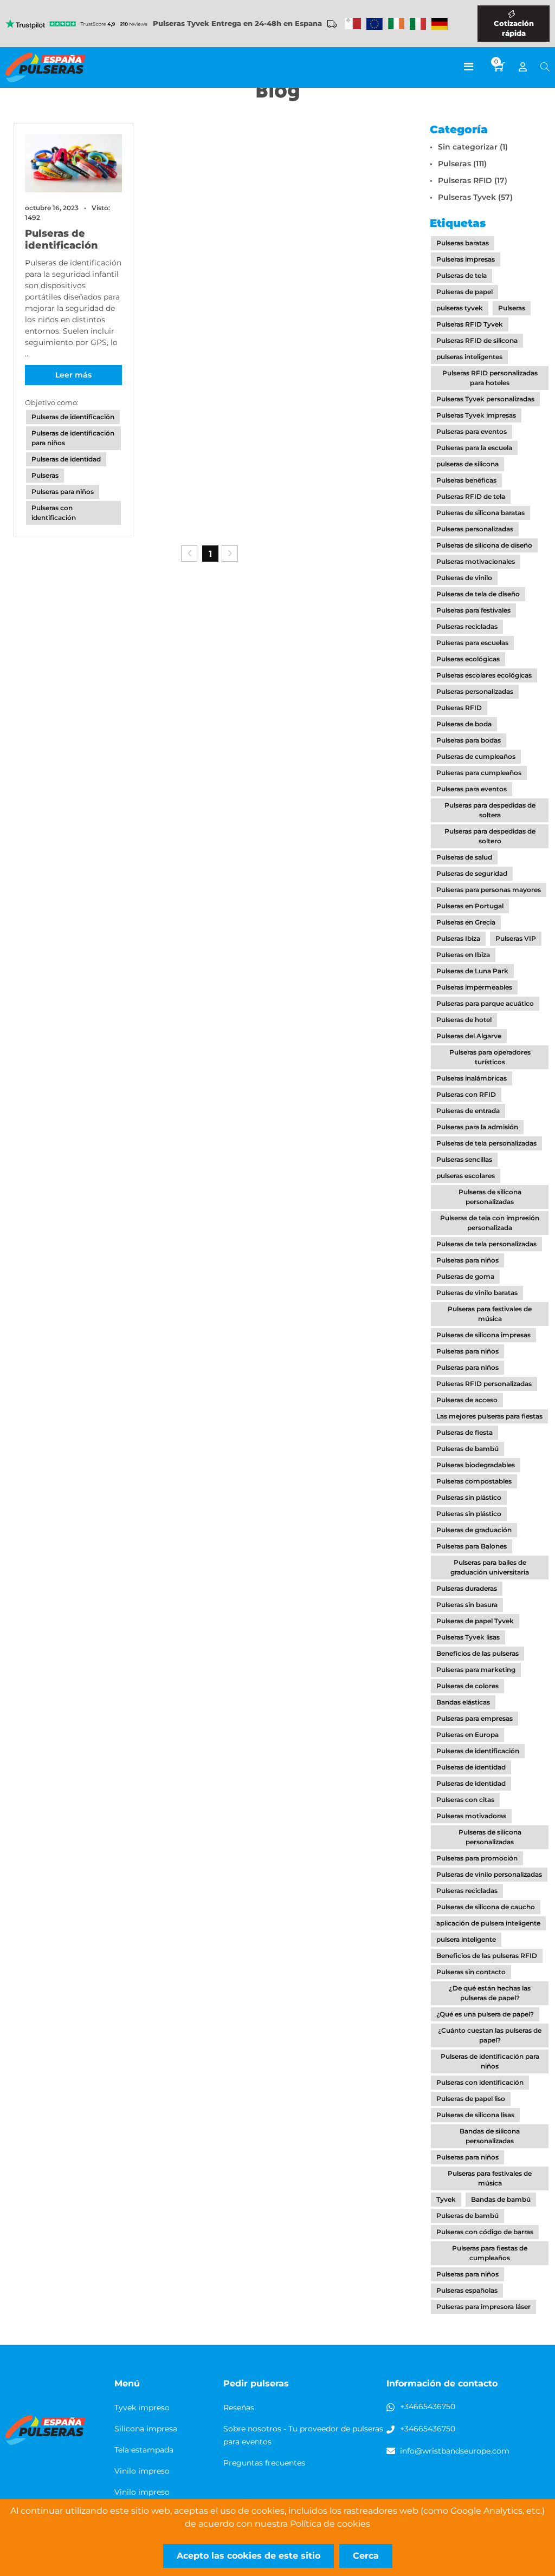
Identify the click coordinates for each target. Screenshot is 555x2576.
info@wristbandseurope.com (455, 2451)
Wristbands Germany (440, 24)
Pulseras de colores (467, 1686)
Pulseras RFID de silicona (477, 340)
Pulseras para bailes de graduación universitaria (490, 1567)
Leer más (73, 375)
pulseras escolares (466, 1176)
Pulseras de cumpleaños (476, 756)
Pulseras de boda (464, 724)
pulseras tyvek (460, 308)
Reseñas (239, 2408)
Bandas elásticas (463, 1702)
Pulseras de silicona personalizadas (490, 1197)
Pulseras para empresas (475, 1718)
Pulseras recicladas (467, 626)
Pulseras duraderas (467, 1588)
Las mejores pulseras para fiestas (489, 1416)
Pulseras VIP (516, 938)
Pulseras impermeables (474, 987)
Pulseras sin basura (467, 1605)
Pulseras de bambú (467, 1449)
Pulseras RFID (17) (473, 180)
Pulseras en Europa (467, 1735)
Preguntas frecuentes (264, 2463)
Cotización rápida (514, 28)
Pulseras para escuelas (472, 643)
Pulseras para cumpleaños (479, 773)
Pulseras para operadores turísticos (490, 1057)
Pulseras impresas (466, 259)
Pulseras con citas (465, 1800)
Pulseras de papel (464, 292)
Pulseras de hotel (464, 1020)
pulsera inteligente (466, 1939)
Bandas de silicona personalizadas (490, 2136)
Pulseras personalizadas (475, 529)
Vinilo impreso (142, 2471)
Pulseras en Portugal (470, 906)
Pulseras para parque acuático (485, 1003)
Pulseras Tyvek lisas (468, 1637)
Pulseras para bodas (469, 740)
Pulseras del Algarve (469, 1036)
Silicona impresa (146, 2429)
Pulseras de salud (464, 857)
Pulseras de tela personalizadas (486, 1143)
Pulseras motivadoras (471, 1816)
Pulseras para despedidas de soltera (490, 810)
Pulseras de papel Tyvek (475, 1621)
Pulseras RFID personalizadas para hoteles (490, 378)
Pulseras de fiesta (464, 1432)
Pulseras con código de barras (485, 2232)
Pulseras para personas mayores (489, 890)
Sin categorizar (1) (473, 147)
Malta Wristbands (353, 24)
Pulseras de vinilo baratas (477, 1293)
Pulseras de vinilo (464, 578)
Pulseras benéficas (466, 480)
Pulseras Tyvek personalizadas (485, 399)
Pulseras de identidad (66, 459)
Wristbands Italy (418, 24)
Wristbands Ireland (396, 24)
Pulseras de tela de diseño (478, 594)
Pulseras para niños (63, 492)
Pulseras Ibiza (458, 938)
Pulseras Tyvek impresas (476, 415)
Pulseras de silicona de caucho (486, 1907)
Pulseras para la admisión (477, 1127)
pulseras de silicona (467, 464)
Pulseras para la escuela (474, 448)
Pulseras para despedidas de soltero (490, 836)
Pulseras (45, 475)
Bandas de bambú (501, 2199)
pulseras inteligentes (469, 357)
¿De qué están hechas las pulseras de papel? (490, 1993)
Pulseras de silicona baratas (480, 513)
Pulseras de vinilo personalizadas (489, 1874)
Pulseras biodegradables (476, 1465)
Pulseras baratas (463, 243)
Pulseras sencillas (464, 1159)
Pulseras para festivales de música (490, 1314)
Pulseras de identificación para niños (73, 438)
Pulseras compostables (474, 1481)
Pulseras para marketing (476, 1670)
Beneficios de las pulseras (477, 1653)
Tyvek (446, 2199)
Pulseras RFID (459, 708)
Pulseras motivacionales (476, 561)
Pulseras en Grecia (466, 922)
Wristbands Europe (375, 24)
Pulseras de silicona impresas (483, 1335)
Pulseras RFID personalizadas (484, 1384)
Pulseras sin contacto (471, 1972)
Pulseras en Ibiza (463, 955)
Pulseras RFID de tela (471, 496)
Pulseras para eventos (472, 431)
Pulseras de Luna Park (472, 971)
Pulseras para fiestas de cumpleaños (490, 2253)
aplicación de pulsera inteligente (488, 1923)
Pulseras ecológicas (468, 659)
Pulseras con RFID (466, 1094)
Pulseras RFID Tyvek (470, 324)
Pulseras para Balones (472, 1546)
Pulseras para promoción (477, 1858)
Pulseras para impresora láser (483, 2307)
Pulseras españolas (467, 2290)
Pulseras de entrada (468, 1111)
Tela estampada (144, 2450)
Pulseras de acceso (467, 1400)
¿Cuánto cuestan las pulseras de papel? (490, 2035)
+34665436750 (428, 2406)
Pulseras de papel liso (471, 2099)
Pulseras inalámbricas (472, 1078)
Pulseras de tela (462, 275)
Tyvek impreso (142, 2408)
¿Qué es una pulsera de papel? (485, 2014)
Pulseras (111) (462, 164)
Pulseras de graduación (474, 1530)
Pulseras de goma (465, 1276)
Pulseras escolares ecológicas (484, 675)
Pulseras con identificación (54, 513)
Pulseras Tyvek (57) (475, 197)
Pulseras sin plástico (469, 1497)
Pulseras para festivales (473, 610)
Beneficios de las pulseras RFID (487, 1956)
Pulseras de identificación (62, 239)
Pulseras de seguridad (472, 873)
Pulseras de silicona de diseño (484, 545)
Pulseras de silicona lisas (475, 2115)
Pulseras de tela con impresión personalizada (490, 1223)
